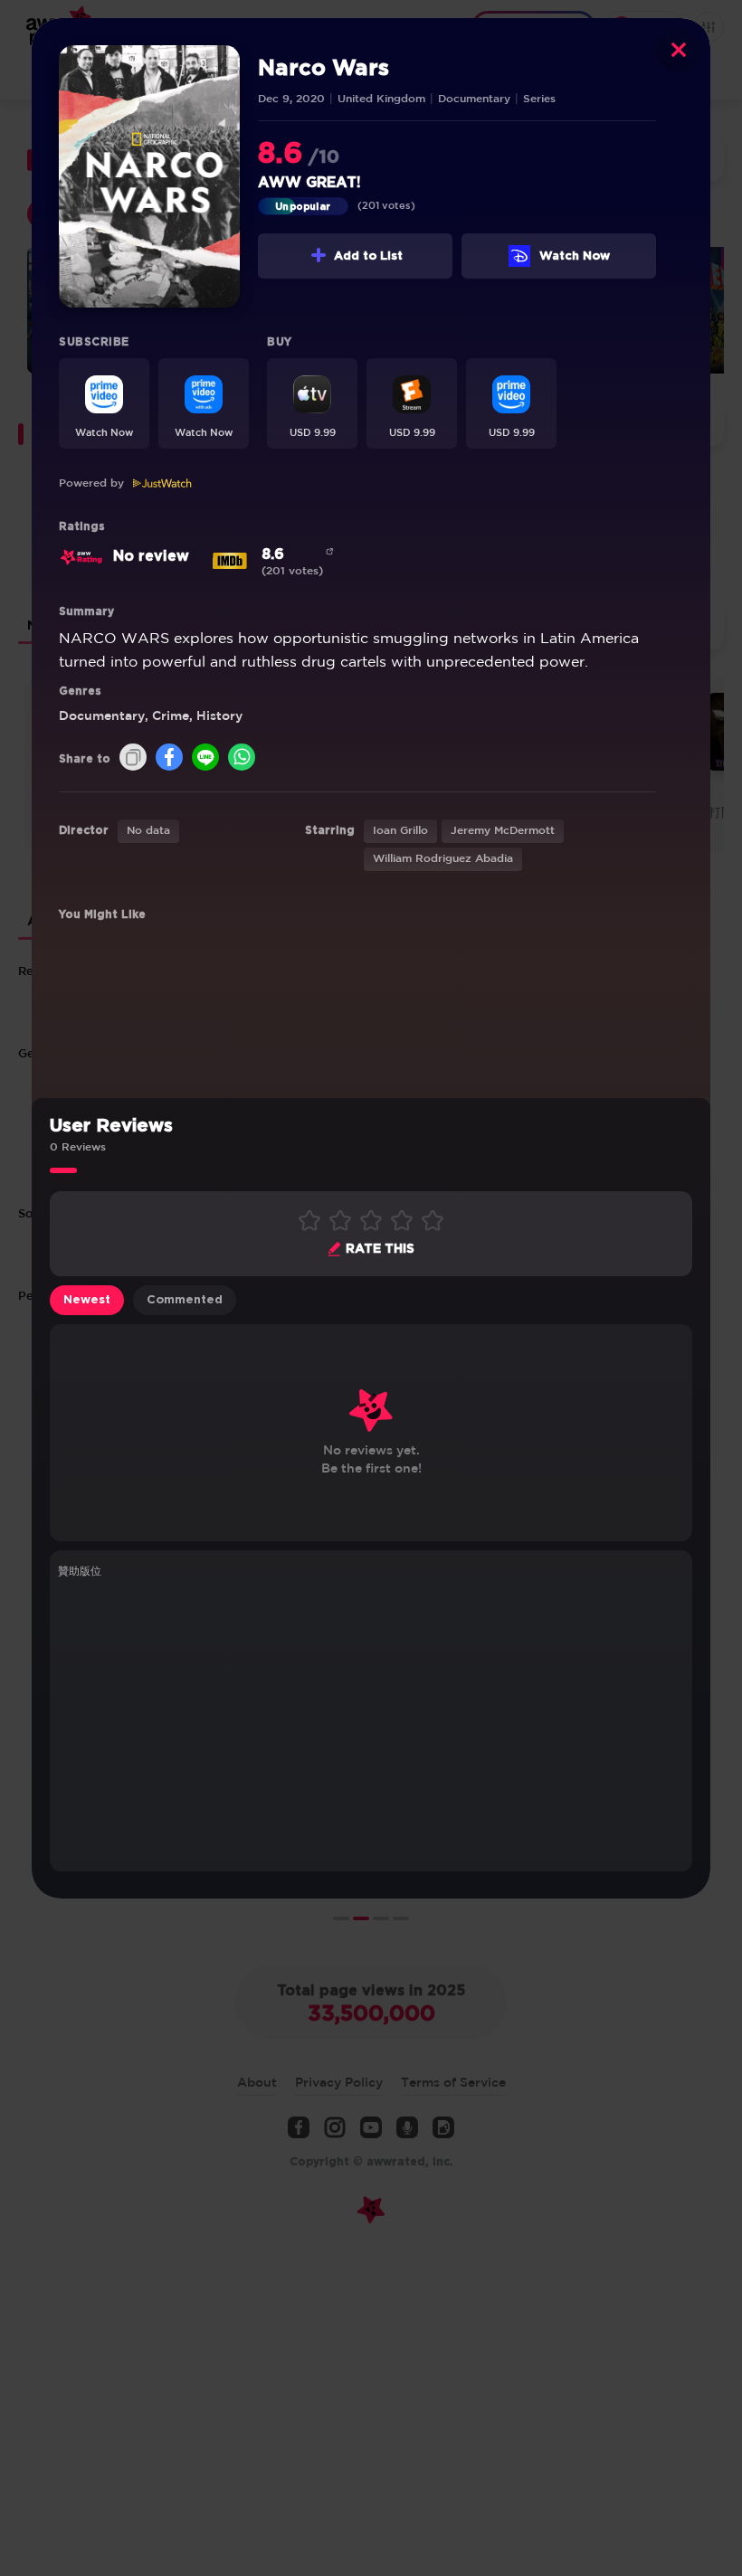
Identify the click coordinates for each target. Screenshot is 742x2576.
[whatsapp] (242, 758)
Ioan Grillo (400, 831)
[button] (104, 403)
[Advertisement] (371, 1722)
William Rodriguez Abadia (443, 859)
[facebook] (169, 758)
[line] (205, 758)
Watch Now (575, 256)
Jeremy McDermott (503, 831)
